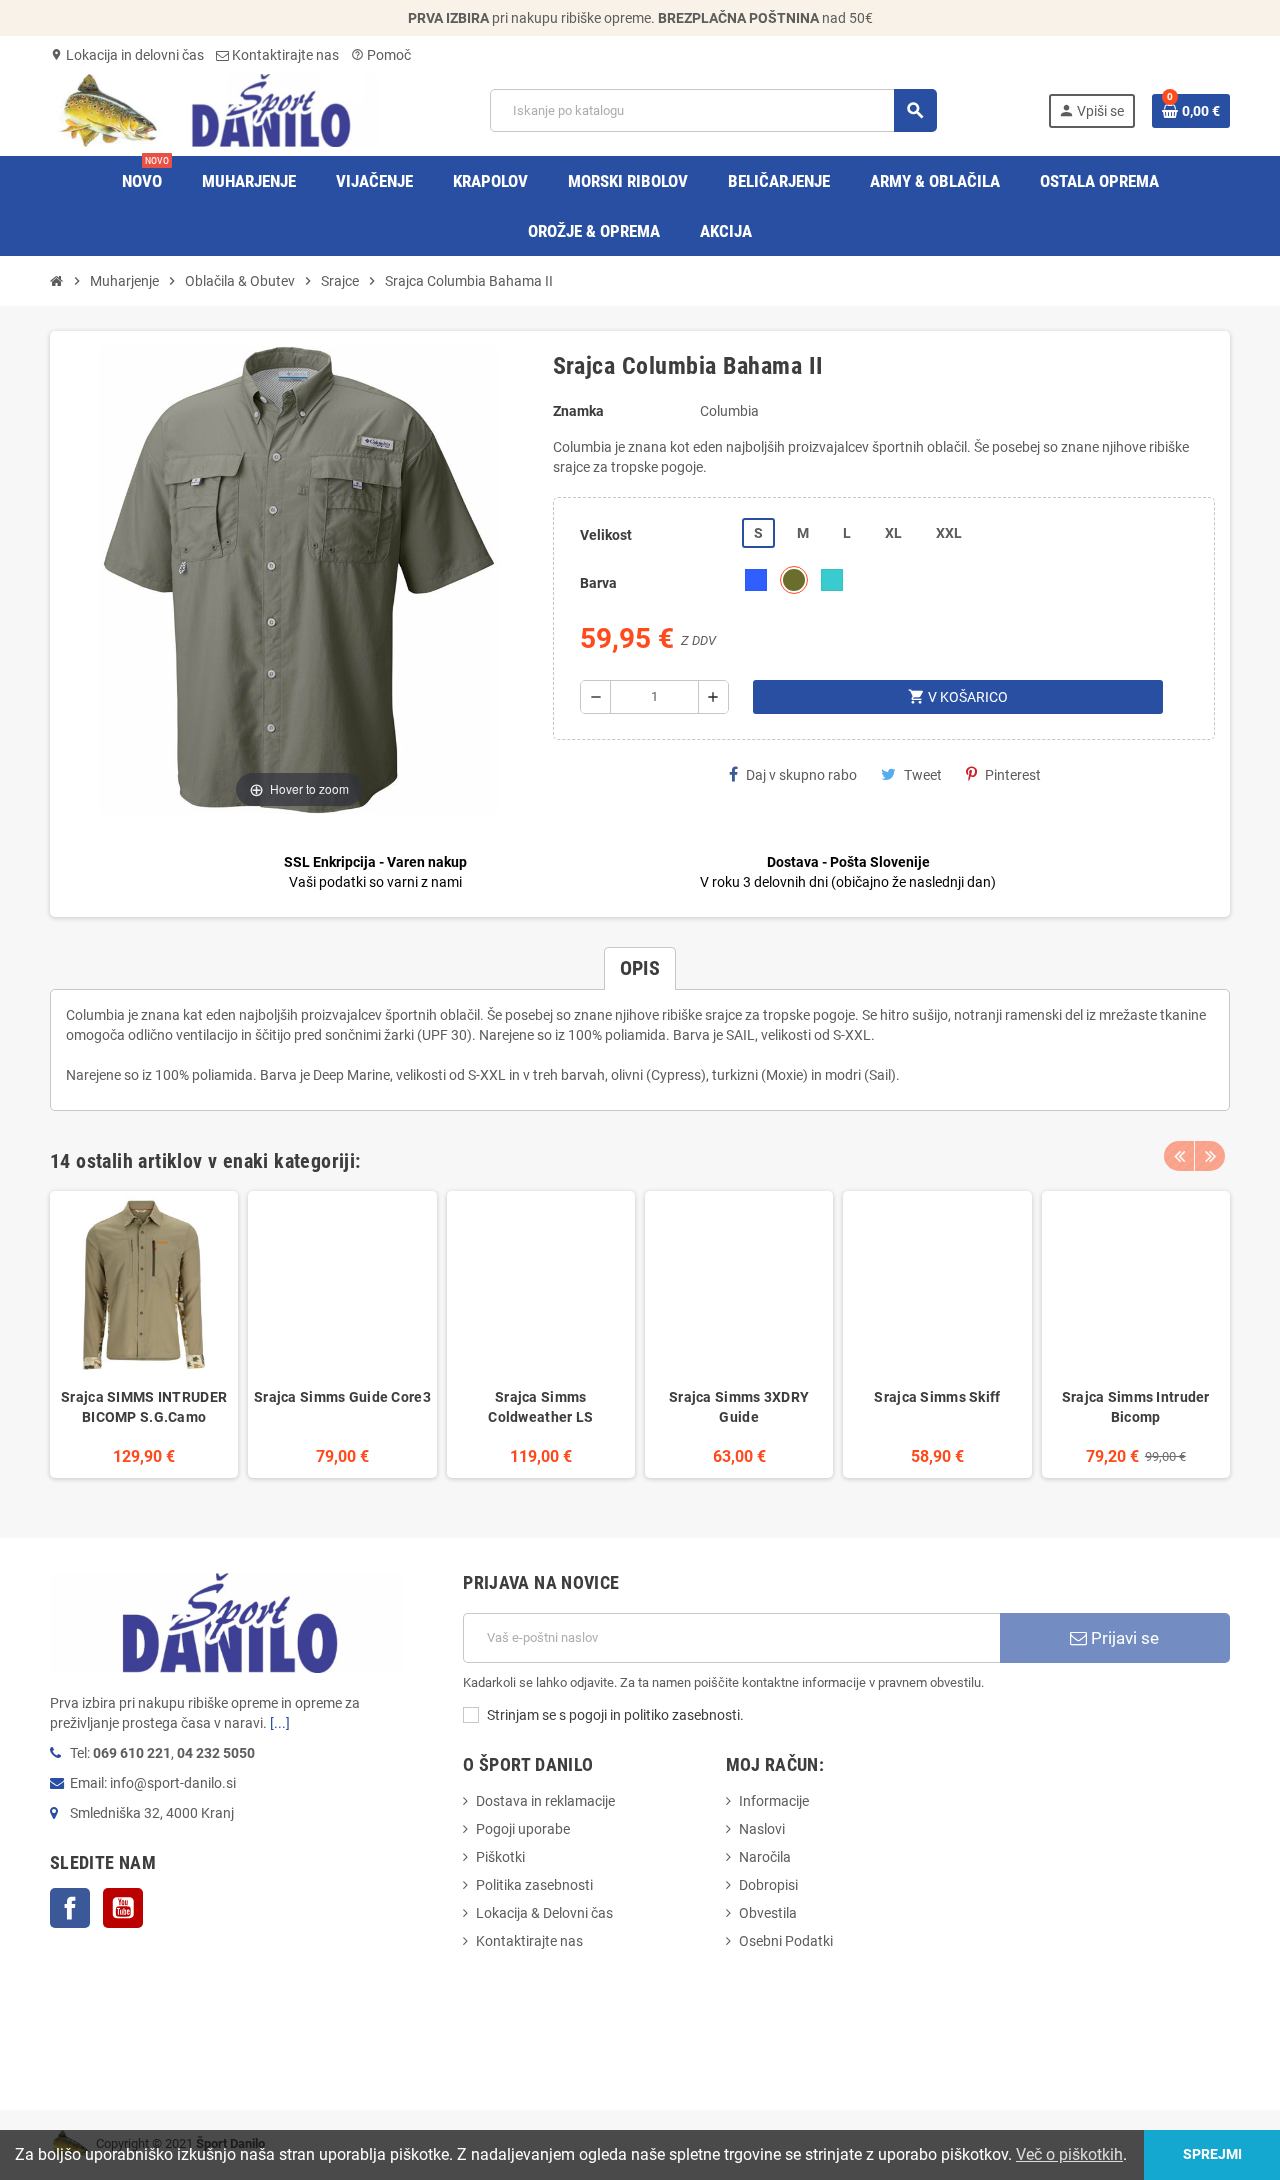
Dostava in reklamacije (545, 1801)
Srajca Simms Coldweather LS (540, 1407)
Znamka (578, 411)
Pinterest (1013, 775)
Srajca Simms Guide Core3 (342, 1397)
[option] (144, 1334)
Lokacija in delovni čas (127, 55)
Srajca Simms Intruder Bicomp (1136, 1407)
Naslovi (762, 1829)
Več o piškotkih (1069, 2154)
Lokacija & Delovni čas (544, 1913)
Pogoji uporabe (523, 1829)
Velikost (606, 535)
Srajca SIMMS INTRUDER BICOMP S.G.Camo (144, 1407)
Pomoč (381, 55)
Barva (598, 583)
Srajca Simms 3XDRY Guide (739, 1407)
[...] (280, 1723)
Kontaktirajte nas (284, 55)
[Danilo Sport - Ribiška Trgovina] (214, 109)
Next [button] (1210, 1156)
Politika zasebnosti (534, 1885)
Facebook (70, 1908)
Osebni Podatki (786, 1941)
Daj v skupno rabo (801, 775)
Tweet (923, 775)
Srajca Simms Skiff (937, 1397)
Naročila (765, 1857)
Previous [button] (1179, 1156)
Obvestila (768, 1913)
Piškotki (500, 1857)
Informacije (774, 1801)
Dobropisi (768, 1885)
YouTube (123, 1908)
